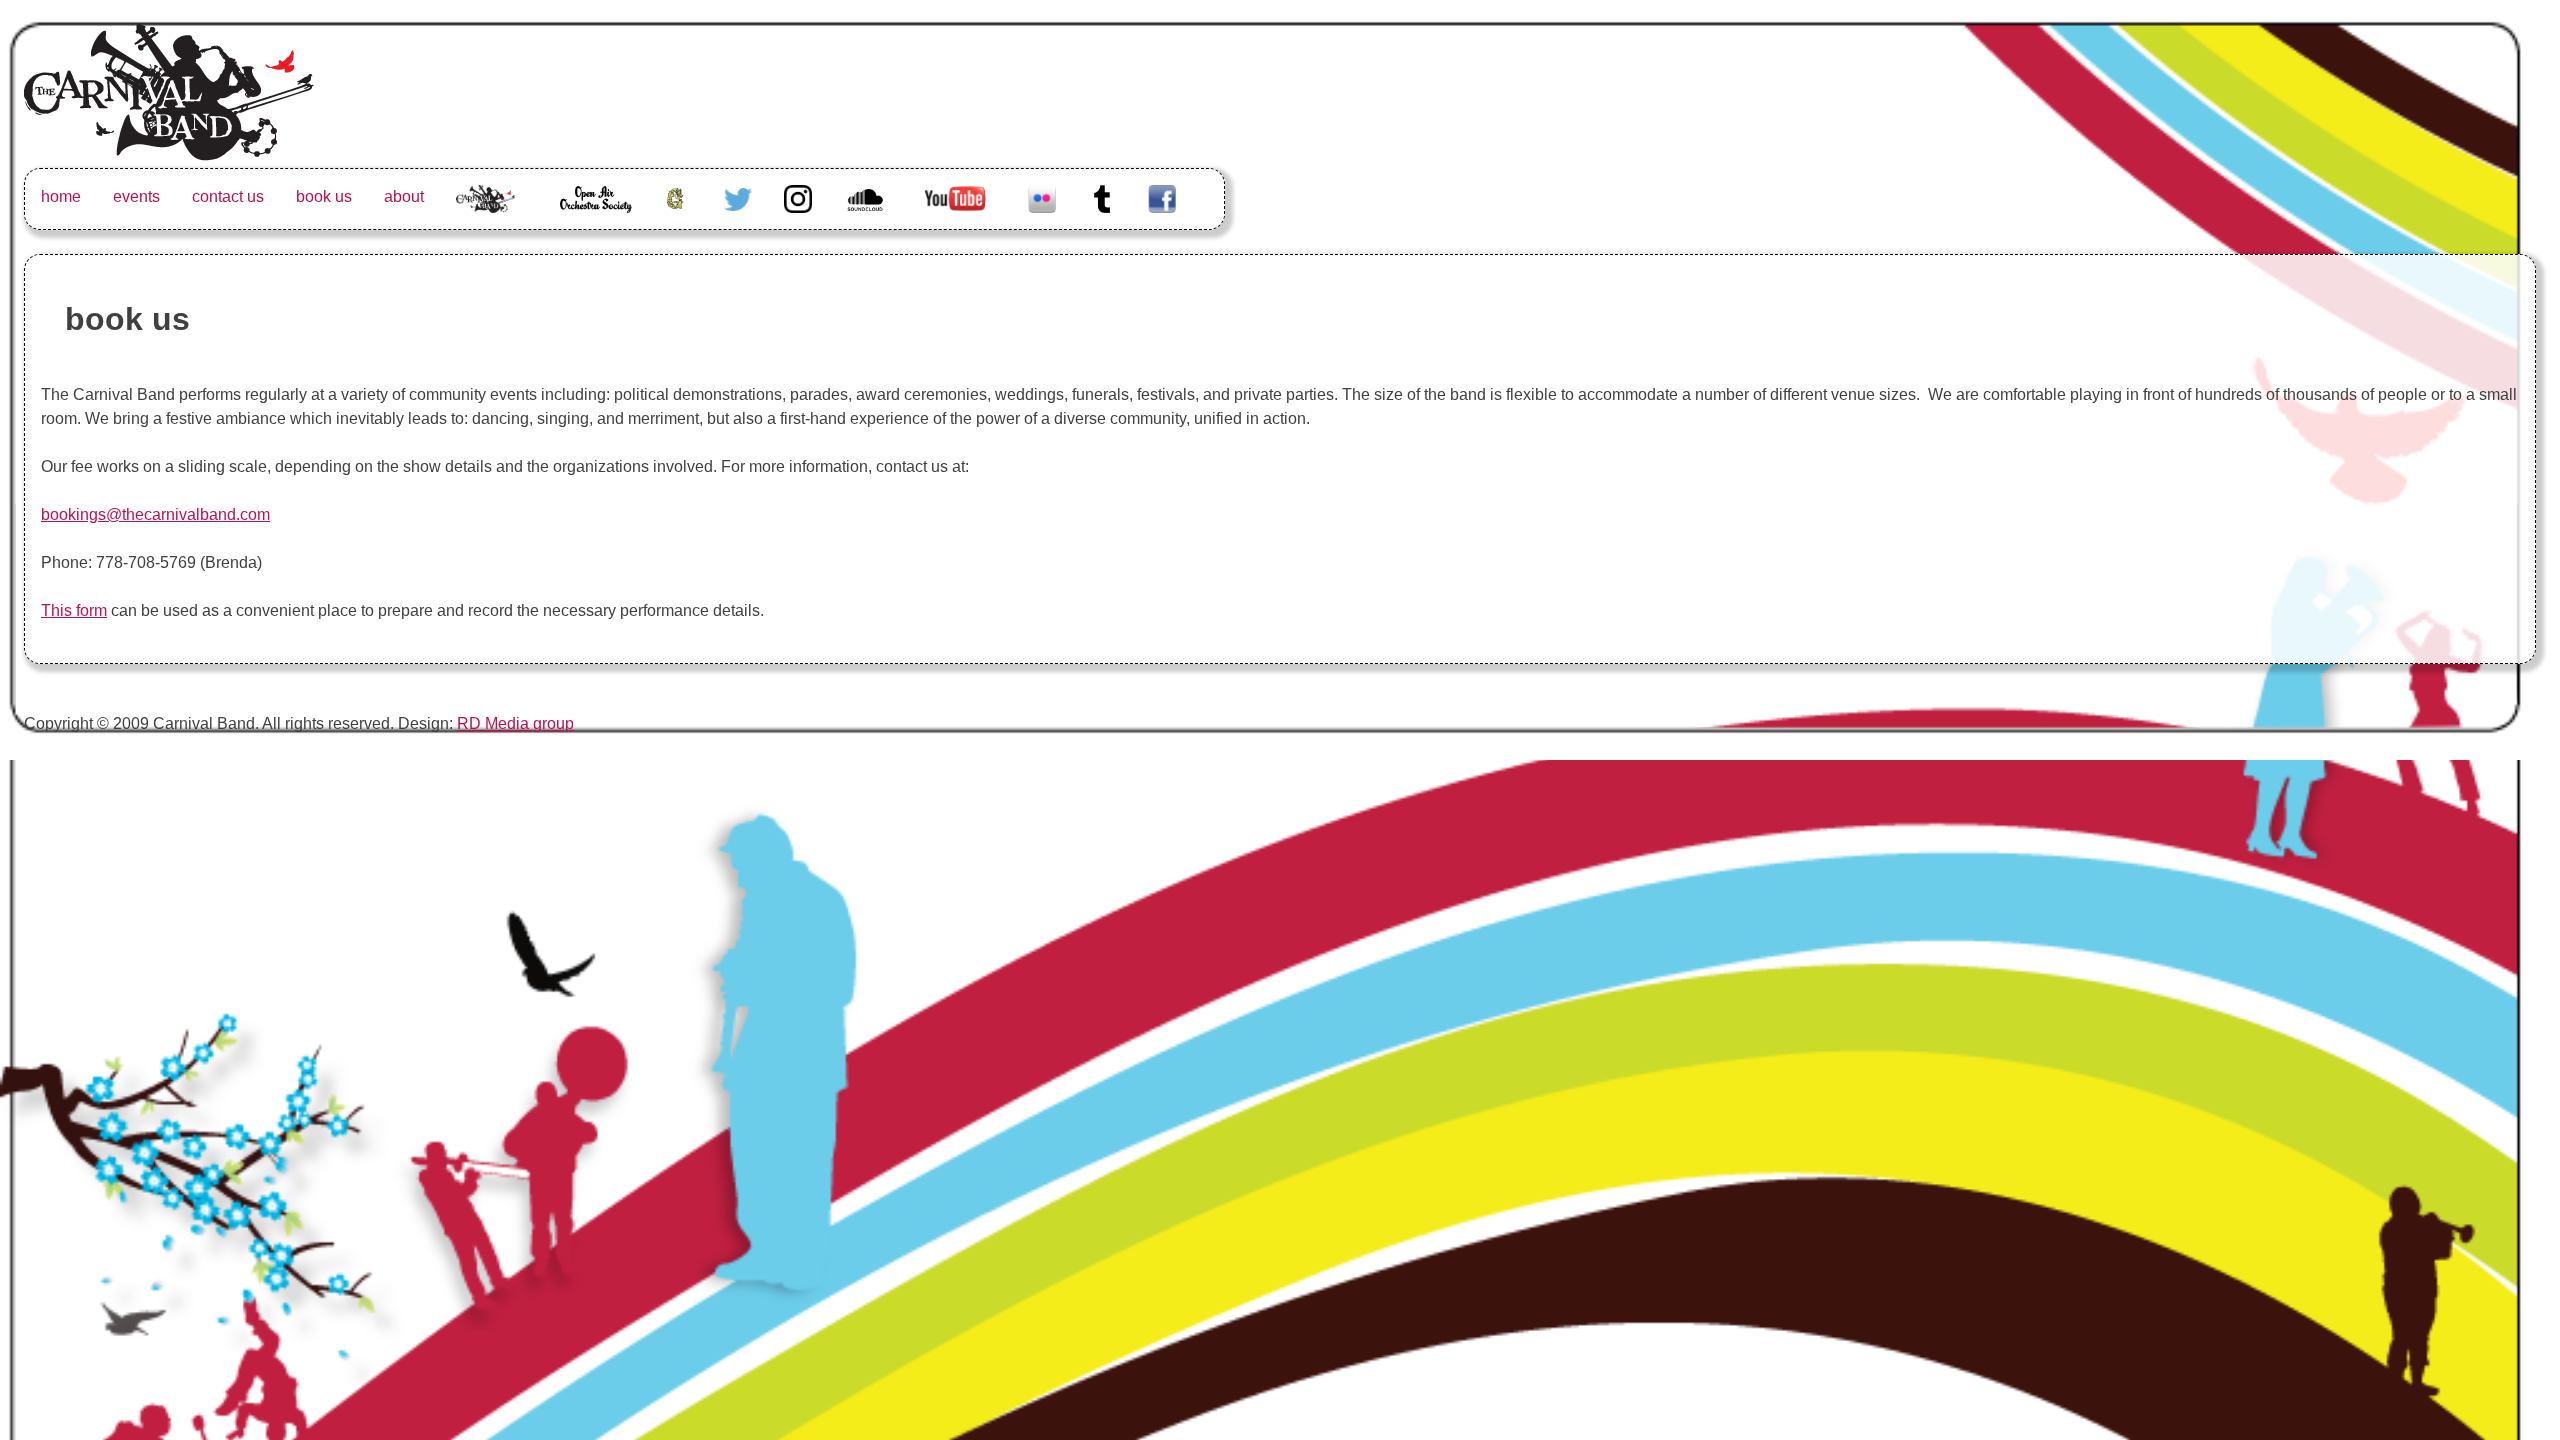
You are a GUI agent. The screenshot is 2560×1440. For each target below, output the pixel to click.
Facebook (1162, 196)
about (404, 196)
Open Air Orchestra (594, 208)
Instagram (798, 196)
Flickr (1042, 196)
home (61, 196)
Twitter (738, 196)
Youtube (953, 196)
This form (74, 610)
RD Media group (515, 723)
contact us (228, 196)
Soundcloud (868, 196)
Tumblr (1102, 196)
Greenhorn (678, 196)
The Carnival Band (486, 220)
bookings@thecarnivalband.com (155, 514)
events (136, 196)
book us (324, 196)
